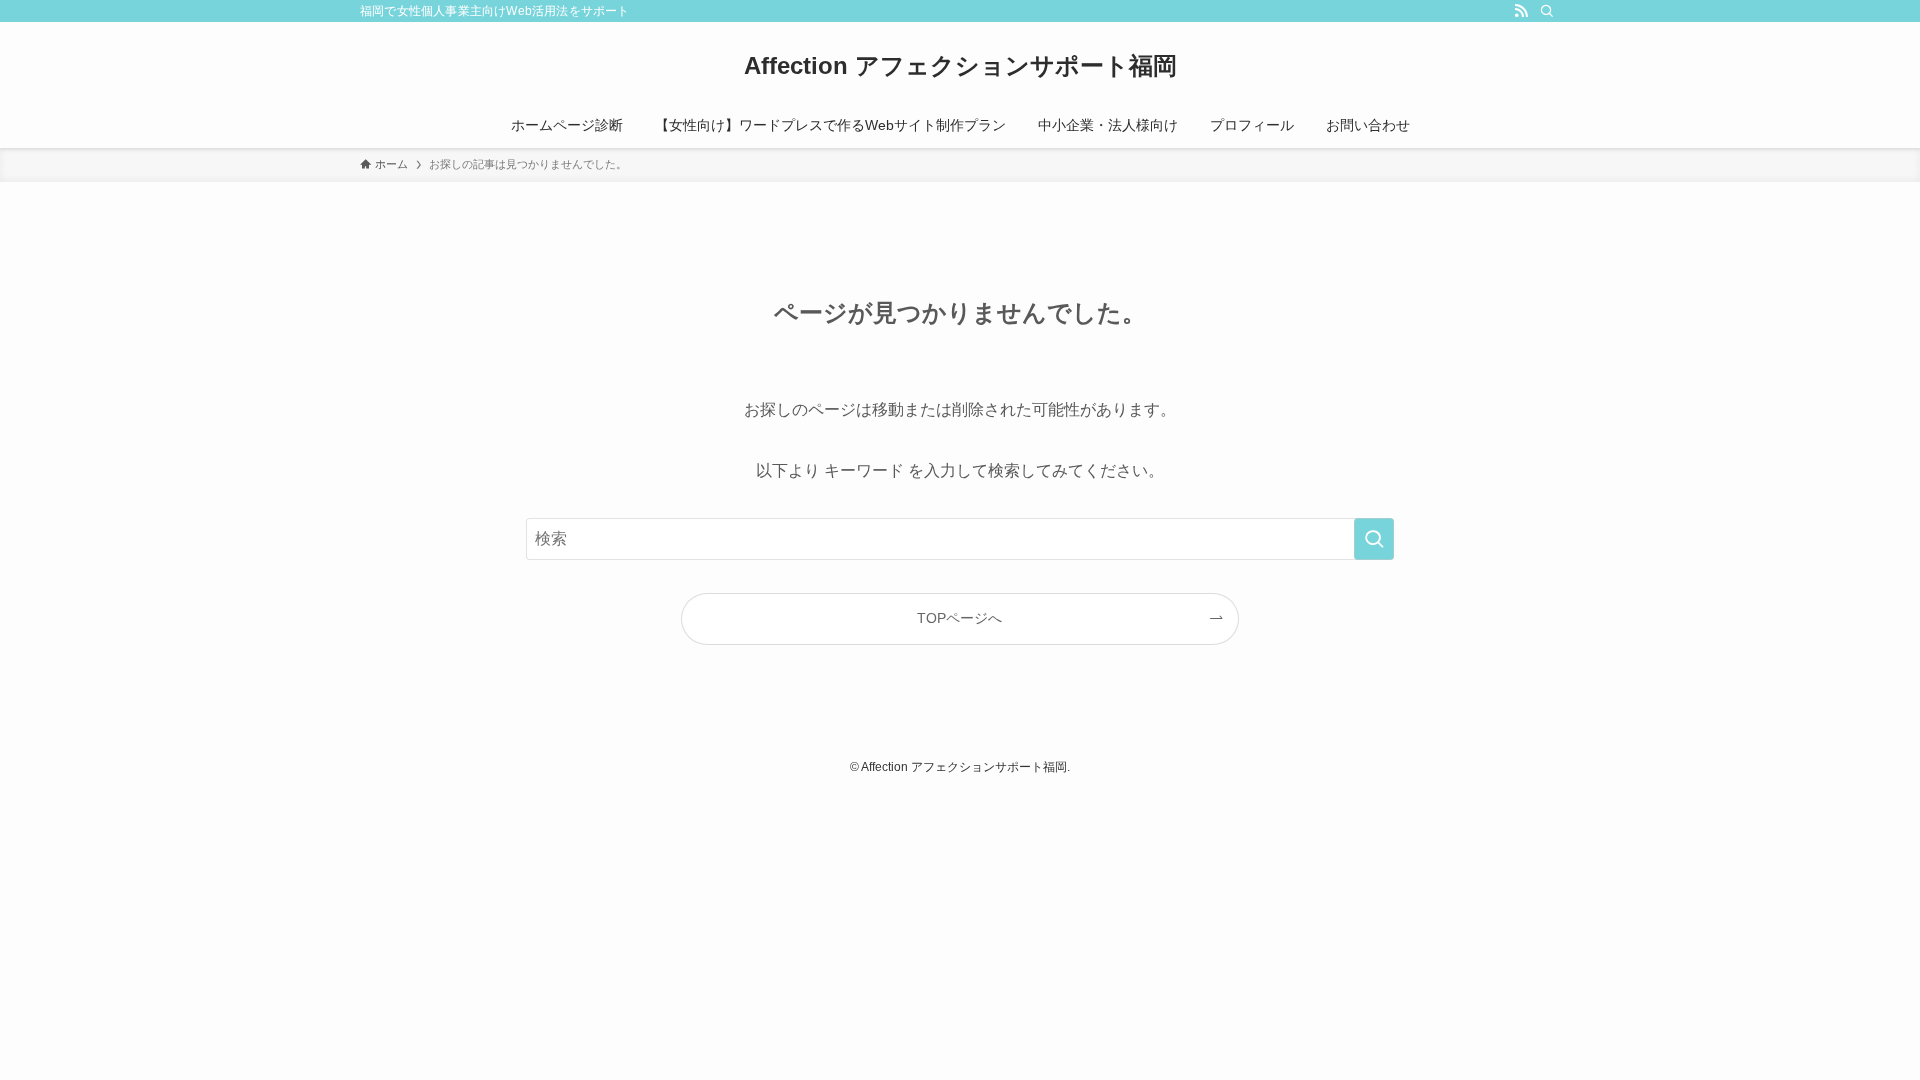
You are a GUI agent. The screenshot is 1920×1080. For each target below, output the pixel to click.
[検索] (1547, 11)
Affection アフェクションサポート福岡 (960, 66)
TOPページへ (959, 618)
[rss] (1521, 11)
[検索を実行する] (1374, 539)
